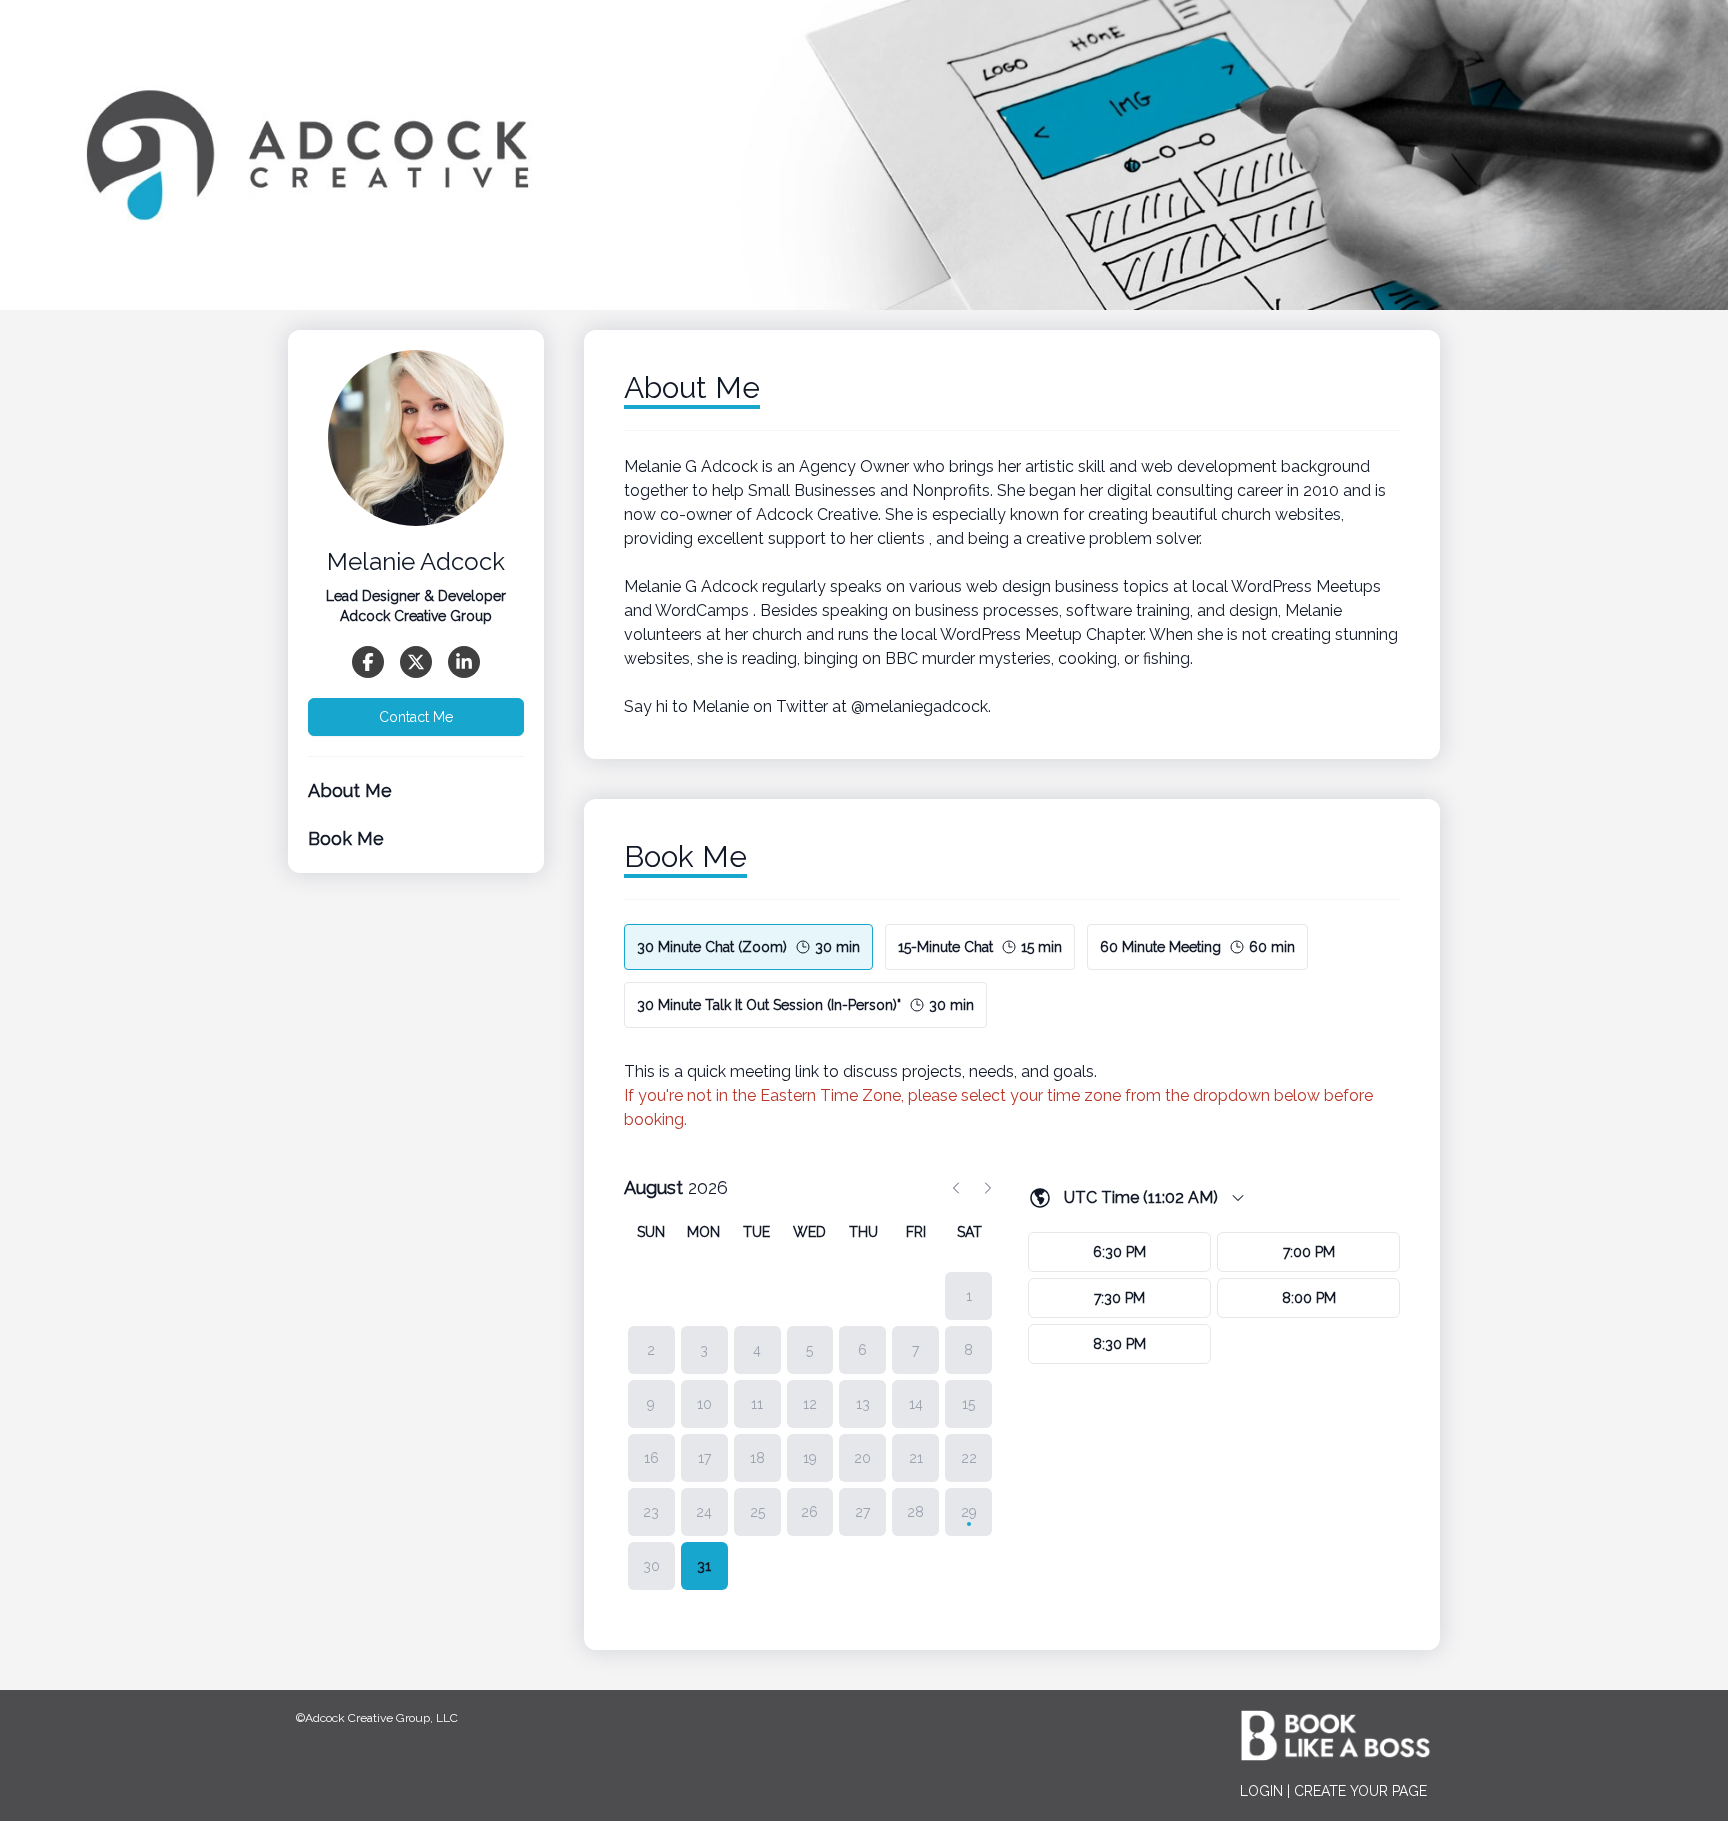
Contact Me (416, 717)
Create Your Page (1360, 1791)
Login (1261, 1791)
